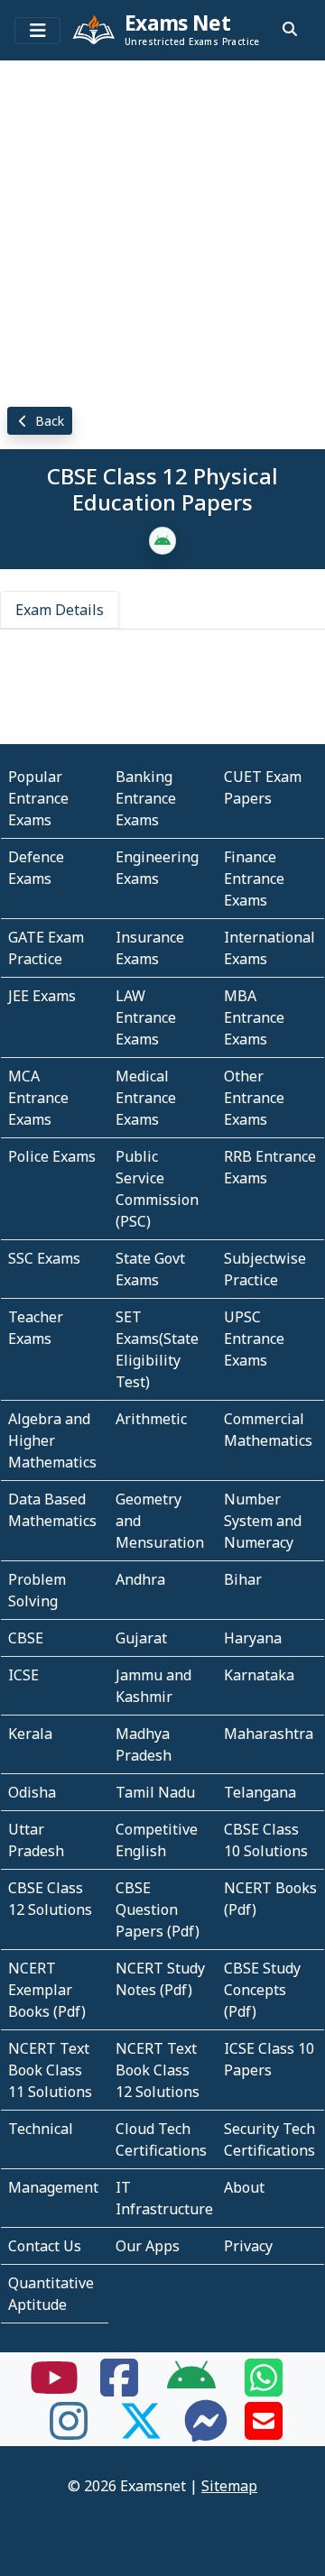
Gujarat (141, 1638)
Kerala (30, 1734)
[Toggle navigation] (37, 31)
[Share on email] (264, 2432)
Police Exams (52, 1156)
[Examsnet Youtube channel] (54, 2388)
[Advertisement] (162, 230)
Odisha (32, 1792)
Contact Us (45, 2246)
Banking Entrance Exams (146, 798)
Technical (41, 2129)
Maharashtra (269, 1734)
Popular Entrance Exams (38, 798)
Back (48, 421)
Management (53, 2187)
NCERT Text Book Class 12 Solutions (158, 2070)
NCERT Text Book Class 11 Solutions (50, 2070)
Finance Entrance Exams (254, 879)
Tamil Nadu (155, 1792)
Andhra (140, 1579)
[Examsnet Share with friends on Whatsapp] (264, 2388)
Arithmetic (151, 1419)
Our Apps (148, 2246)
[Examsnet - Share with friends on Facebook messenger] (206, 2432)
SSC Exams (44, 1258)
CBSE (26, 1638)
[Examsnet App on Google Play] (191, 2388)
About (244, 2187)
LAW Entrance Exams (146, 1017)
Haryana (253, 1638)
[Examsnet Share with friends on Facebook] (119, 2388)
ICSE (23, 1675)
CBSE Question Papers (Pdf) (158, 1909)
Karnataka (259, 1675)
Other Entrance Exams (254, 1098)
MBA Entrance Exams (254, 1017)
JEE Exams (42, 996)
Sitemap (229, 2486)
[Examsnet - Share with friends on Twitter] (141, 2432)
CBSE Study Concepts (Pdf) (262, 1990)
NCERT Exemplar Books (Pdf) (47, 1990)
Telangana (260, 1792)
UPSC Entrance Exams (254, 1339)
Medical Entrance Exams (146, 1098)
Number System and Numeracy (263, 1521)
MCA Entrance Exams (38, 1098)
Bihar (243, 1579)
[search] (290, 29)
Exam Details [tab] (60, 610)
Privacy (248, 2246)
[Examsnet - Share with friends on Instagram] (69, 2432)
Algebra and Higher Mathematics (52, 1440)
